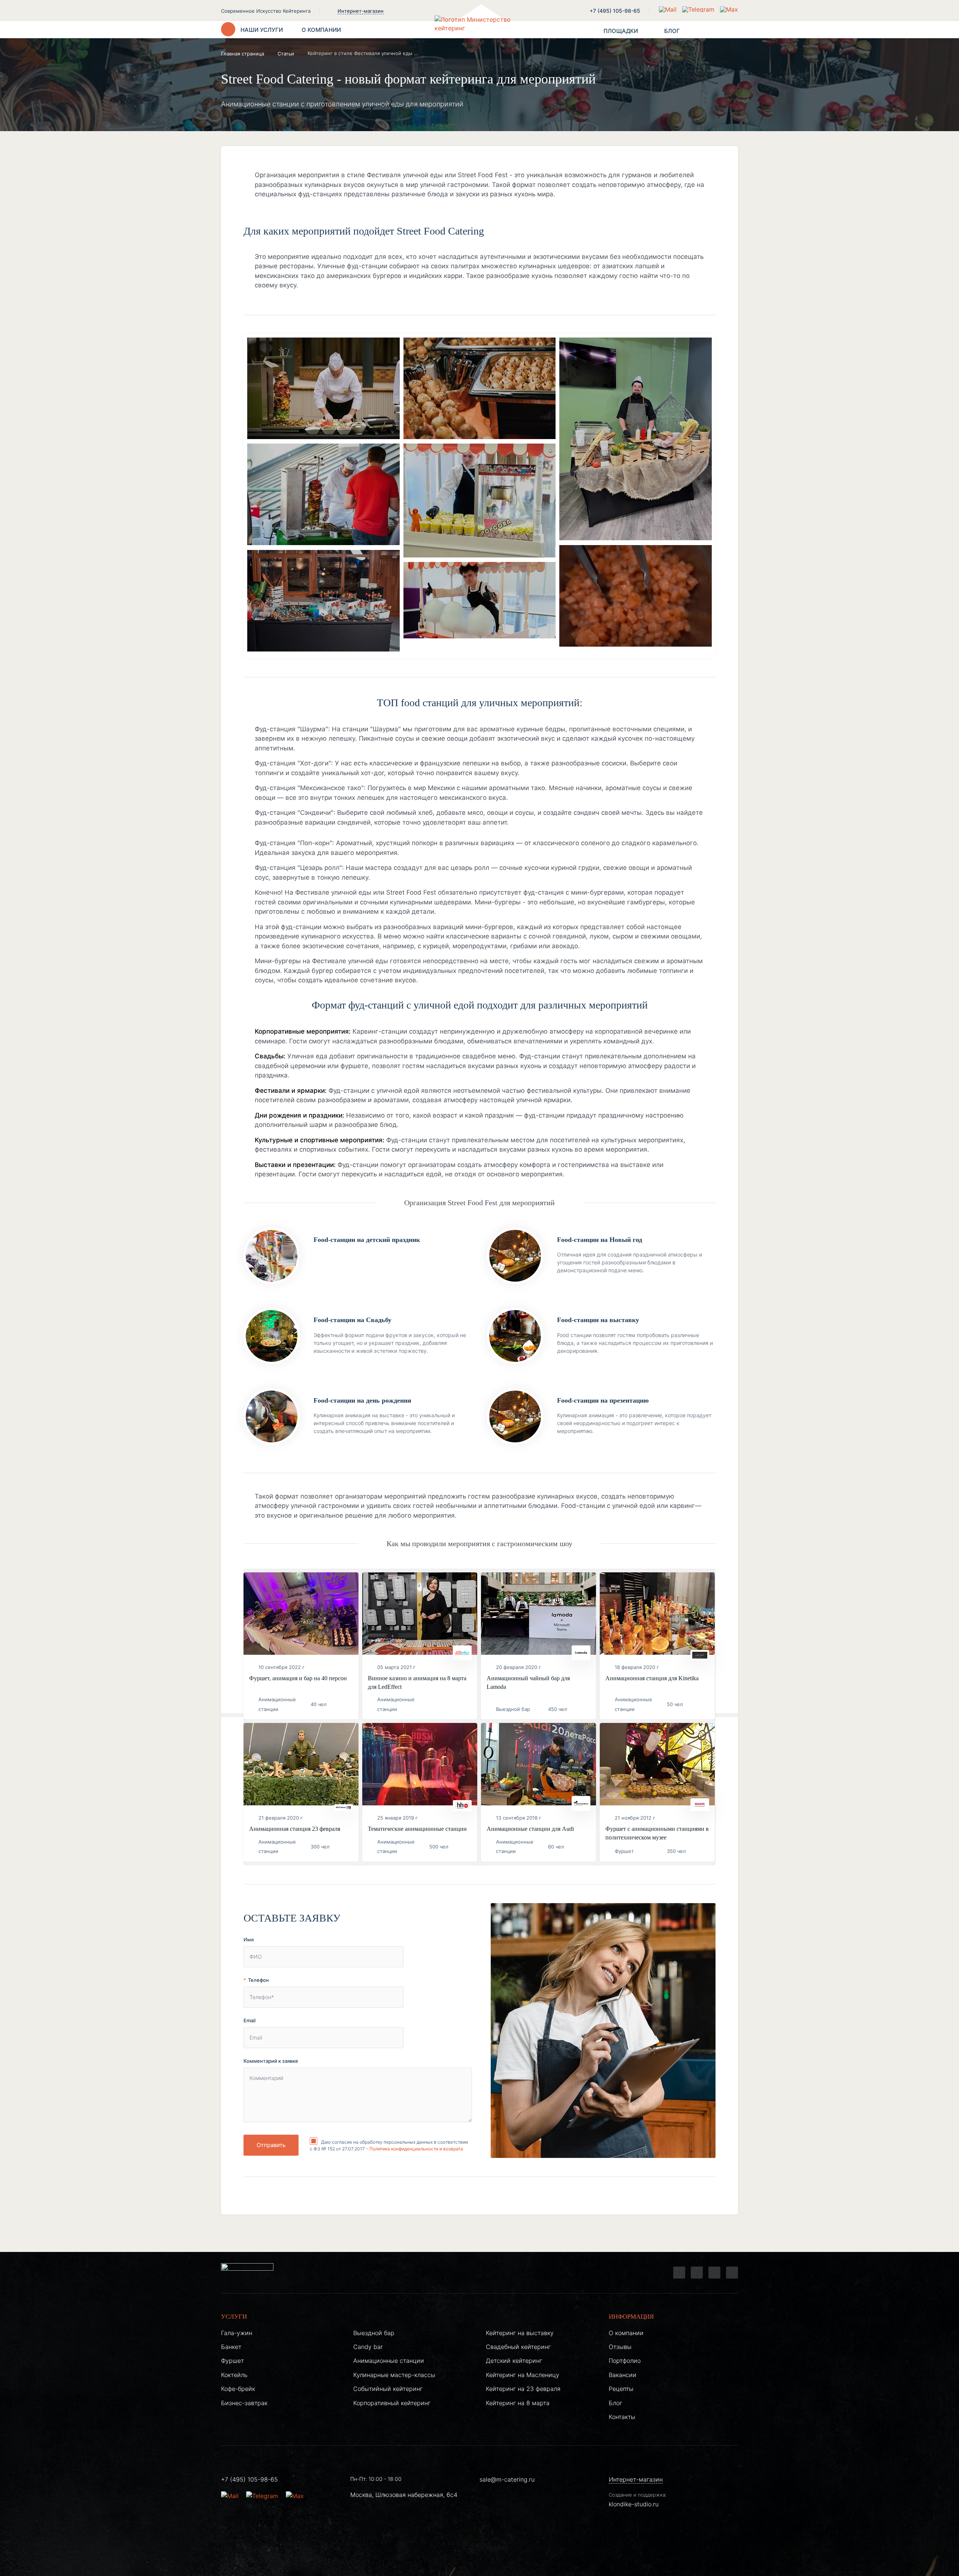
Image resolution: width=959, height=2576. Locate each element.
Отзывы (620, 2347)
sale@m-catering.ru (507, 2479)
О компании (626, 2333)
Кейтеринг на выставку (520, 2333)
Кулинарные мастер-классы (394, 2375)
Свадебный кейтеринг (518, 2347)
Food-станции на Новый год (600, 1240)
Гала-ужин (237, 2333)
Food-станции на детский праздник (367, 1240)
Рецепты (621, 2389)
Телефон (258, 1980)
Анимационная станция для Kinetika (652, 1678)
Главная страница (243, 54)
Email (249, 2020)
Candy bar (368, 2347)
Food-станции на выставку (598, 1320)
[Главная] (479, 30)
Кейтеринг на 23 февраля (523, 2389)
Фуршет (232, 2361)
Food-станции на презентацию (603, 1400)
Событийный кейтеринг (388, 2389)
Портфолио (625, 2361)
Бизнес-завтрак (244, 2403)
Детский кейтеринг (514, 2361)
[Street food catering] (323, 390)
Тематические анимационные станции (417, 1829)
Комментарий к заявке (271, 2061)
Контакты (622, 2417)
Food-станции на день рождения (362, 1400)
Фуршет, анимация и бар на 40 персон (298, 1678)
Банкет (231, 2347)
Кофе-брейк (238, 2389)
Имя (249, 1939)
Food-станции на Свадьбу (353, 1320)
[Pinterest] (732, 2273)
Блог (615, 2403)
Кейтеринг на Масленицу (523, 2375)
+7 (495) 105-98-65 (615, 11)
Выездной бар (374, 2333)
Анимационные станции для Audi (530, 1829)
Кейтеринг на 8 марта (518, 2403)
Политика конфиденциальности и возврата (416, 2149)
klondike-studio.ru (634, 2504)
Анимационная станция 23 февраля (295, 1829)
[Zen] (714, 2273)
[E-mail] (669, 9)
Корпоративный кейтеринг (392, 2403)
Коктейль (234, 2375)
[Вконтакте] (697, 2273)
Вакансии (623, 2375)
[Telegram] (679, 2273)
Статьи (286, 54)
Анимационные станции (389, 2361)
